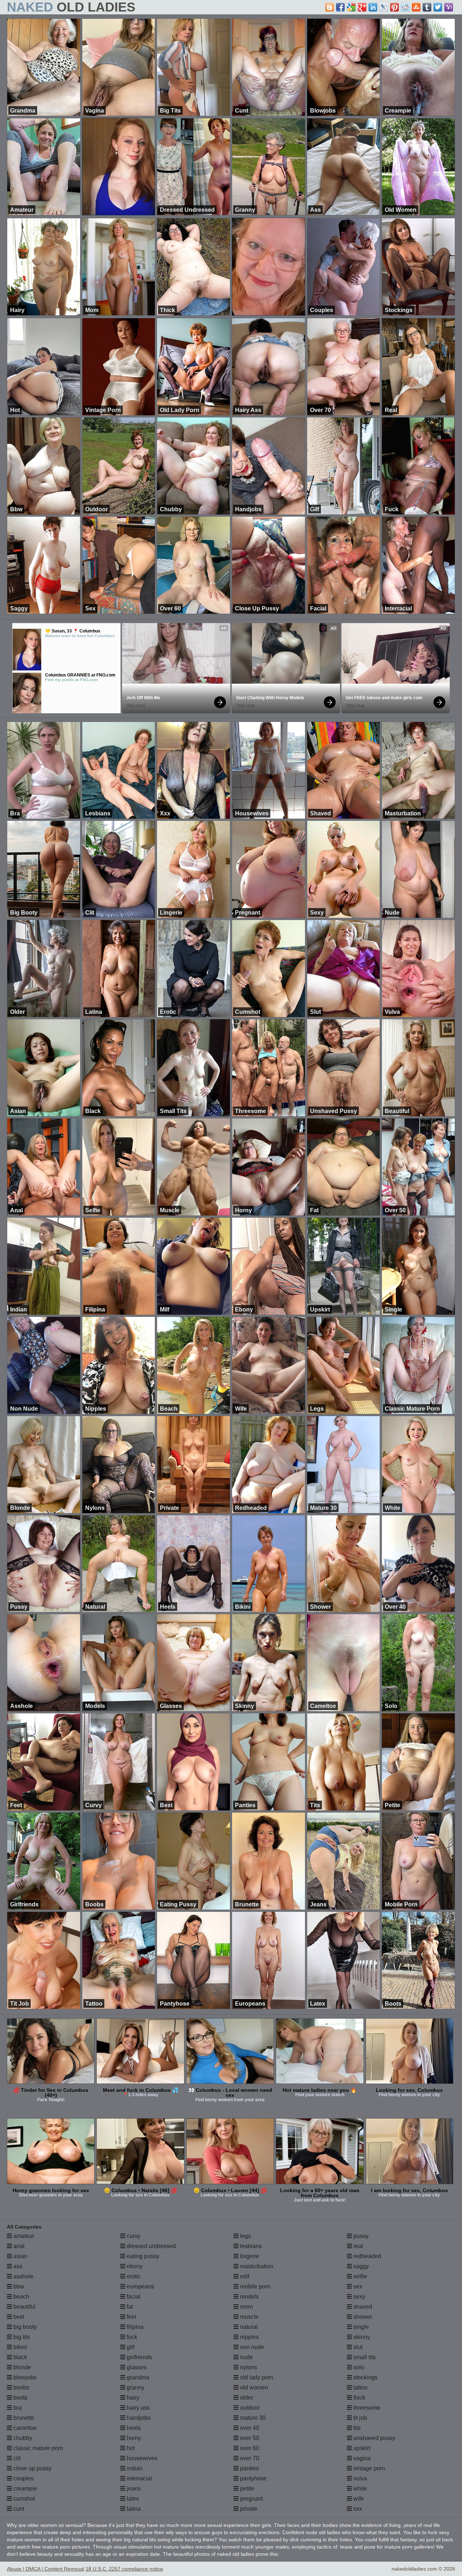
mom (246, 2307)
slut (357, 2347)
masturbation (256, 2266)
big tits (21, 2337)
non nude (251, 2347)
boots (20, 2398)
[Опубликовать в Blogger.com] (330, 7)
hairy (132, 2398)
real (358, 2246)
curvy (133, 2236)
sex (357, 2286)
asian (20, 2256)
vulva (359, 2478)
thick (359, 2398)
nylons (248, 2367)
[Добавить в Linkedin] (373, 7)
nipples (249, 2337)
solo (358, 2367)
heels (133, 2428)
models (249, 2297)
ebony (134, 2266)
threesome (366, 2408)
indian (134, 2468)
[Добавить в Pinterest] (395, 7)
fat (129, 2307)
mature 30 (252, 2418)
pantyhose (253, 2478)
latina (133, 2509)
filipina (134, 2327)
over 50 (249, 2438)
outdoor (249, 2408)
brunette (23, 2418)
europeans (140, 2286)
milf (244, 2276)
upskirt (361, 2448)
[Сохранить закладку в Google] (351, 7)
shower (362, 2317)
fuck (131, 2337)
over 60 (249, 2448)
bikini (19, 2347)
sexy (359, 2297)
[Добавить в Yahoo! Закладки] (449, 7)
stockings (365, 2377)
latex (132, 2499)
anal (18, 2246)
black (19, 2357)
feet (131, 2317)
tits (356, 2428)
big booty (24, 2327)
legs (245, 2236)
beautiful (24, 2307)
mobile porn (254, 2286)
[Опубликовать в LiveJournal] (384, 7)
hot (130, 2448)
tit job (359, 2418)
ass (17, 2266)
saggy (360, 2266)
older (246, 2398)
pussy (360, 2236)
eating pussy (142, 2256)
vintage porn (369, 2468)
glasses (136, 2367)
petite (246, 2489)
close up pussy (32, 2468)
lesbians (250, 2246)
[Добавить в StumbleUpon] (416, 7)
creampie (25, 2489)
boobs (21, 2387)
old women (253, 2387)
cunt (18, 2509)
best (18, 2317)
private (248, 2509)
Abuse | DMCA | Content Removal (45, 2569)
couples (23, 2478)
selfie (359, 2276)
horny (133, 2438)
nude (246, 2357)
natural (248, 2327)
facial (133, 2297)
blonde (21, 2367)
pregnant (251, 2499)
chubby (22, 2438)
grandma (137, 2377)
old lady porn (256, 2377)
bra (17, 2408)
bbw (18, 2286)
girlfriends (139, 2357)
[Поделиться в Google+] (362, 7)
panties (249, 2468)
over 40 (249, 2428)
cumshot (23, 2499)
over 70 (249, 2458)
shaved (362, 2307)
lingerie (249, 2256)
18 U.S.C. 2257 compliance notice (124, 2569)
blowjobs (24, 2377)
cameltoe (24, 2428)
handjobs (138, 2418)
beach (21, 2297)
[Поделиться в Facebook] (340, 7)
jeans (133, 2489)
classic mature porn (38, 2448)
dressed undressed (151, 2246)
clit (16, 2458)
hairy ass (138, 2408)
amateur (23, 2236)
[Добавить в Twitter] (438, 7)
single (360, 2327)
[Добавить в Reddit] (405, 7)
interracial (139, 2478)
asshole (23, 2276)
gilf (130, 2347)
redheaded (367, 2256)
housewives (141, 2458)
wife (358, 2499)
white (359, 2489)
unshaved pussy (374, 2438)
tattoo (360, 2387)
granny (135, 2387)
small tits (364, 2357)
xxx (357, 2509)
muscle (249, 2317)
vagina (361, 2458)
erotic (133, 2276)
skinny (361, 2337)
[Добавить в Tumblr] (427, 7)
